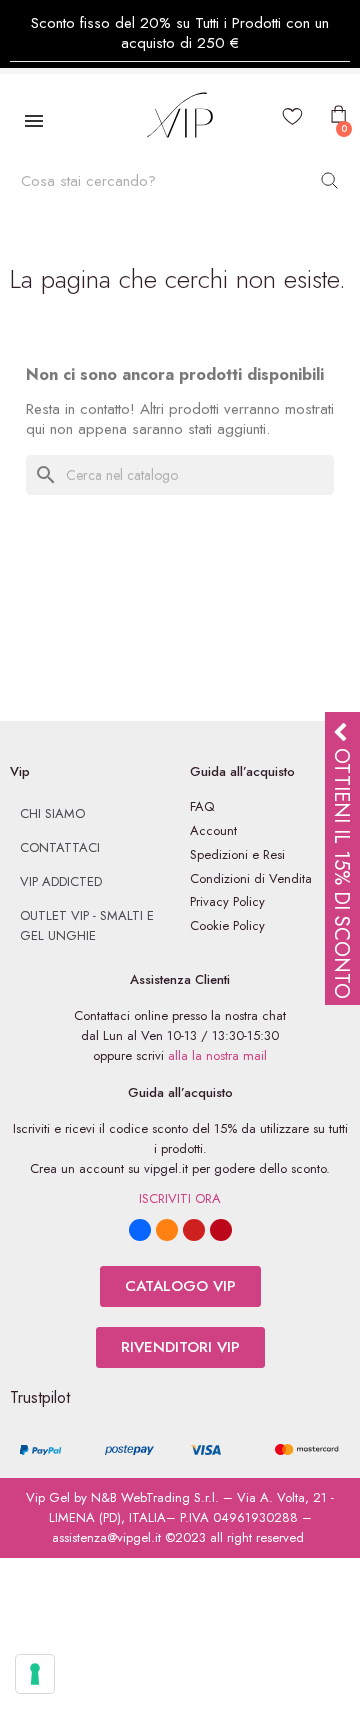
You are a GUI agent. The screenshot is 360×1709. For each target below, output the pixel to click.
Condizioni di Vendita (251, 878)
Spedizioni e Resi (237, 854)
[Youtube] (194, 1230)
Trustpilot (40, 1397)
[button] (180, 1286)
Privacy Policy (227, 901)
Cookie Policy (227, 925)
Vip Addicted (61, 881)
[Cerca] (329, 181)
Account (213, 830)
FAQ (202, 806)
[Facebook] (140, 1230)
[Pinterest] (221, 1230)
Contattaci (60, 847)
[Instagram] (167, 1230)
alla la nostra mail (217, 1055)
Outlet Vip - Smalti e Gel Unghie (87, 925)
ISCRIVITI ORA (180, 1198)
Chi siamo (52, 813)
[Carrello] (336, 114)
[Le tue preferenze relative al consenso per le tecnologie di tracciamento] (35, 1674)
